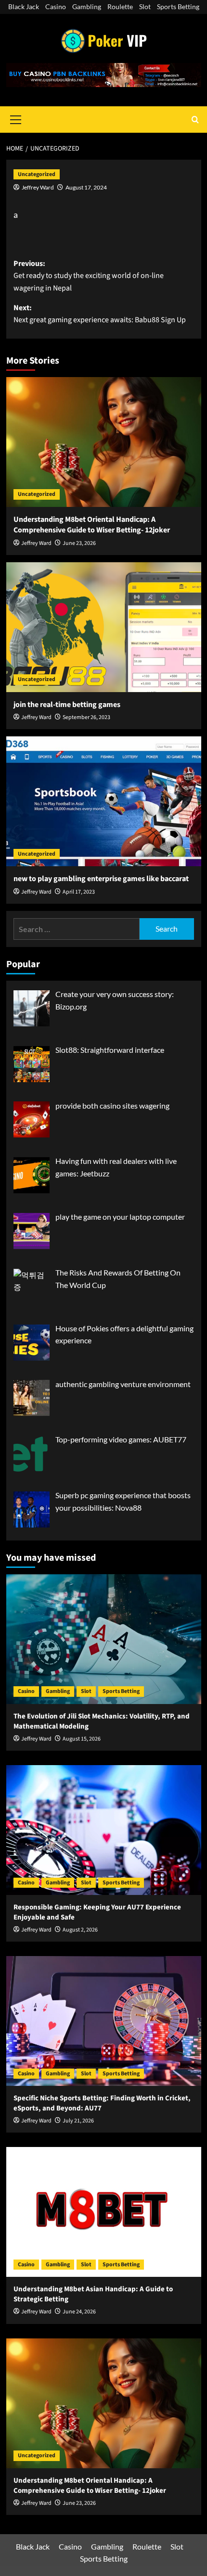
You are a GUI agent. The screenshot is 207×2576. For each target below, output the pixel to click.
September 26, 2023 (86, 717)
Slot (145, 6)
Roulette (120, 6)
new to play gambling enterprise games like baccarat (101, 879)
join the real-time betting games (67, 705)
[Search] (195, 120)
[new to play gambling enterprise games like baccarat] (104, 801)
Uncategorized (37, 174)
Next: (100, 314)
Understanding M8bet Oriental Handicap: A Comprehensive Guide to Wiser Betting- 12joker (92, 525)
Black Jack (24, 6)
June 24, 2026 (79, 2312)
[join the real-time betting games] (104, 627)
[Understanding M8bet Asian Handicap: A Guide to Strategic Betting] (104, 2212)
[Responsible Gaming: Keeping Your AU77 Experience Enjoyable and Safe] (104, 1830)
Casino (56, 6)
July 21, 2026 (78, 2121)
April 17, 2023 (79, 892)
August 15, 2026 (82, 1739)
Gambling (87, 6)
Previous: (89, 276)
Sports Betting (178, 6)
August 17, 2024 (86, 187)
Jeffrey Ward (38, 187)
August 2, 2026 (80, 1930)
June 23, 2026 (79, 543)
